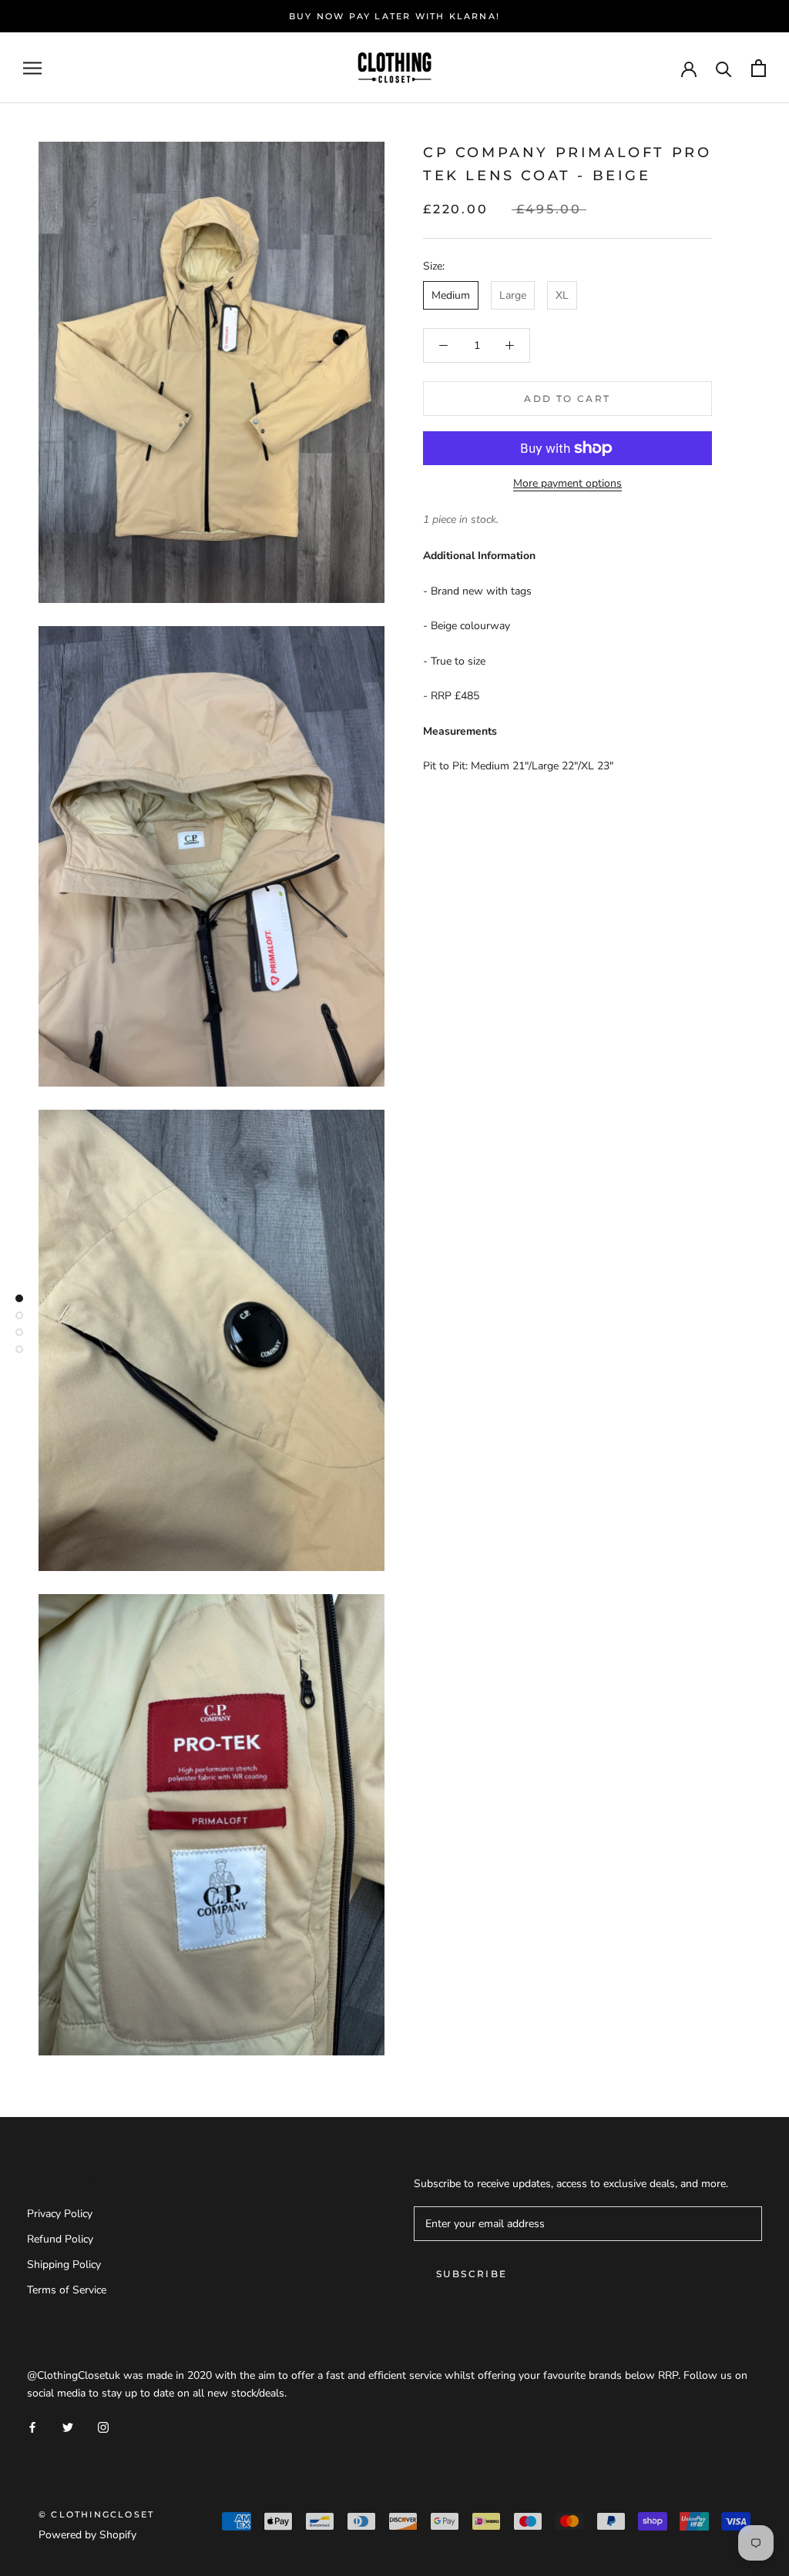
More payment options (567, 483)
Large (513, 295)
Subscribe (472, 2274)
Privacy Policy (60, 2214)
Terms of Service (67, 2290)
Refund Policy (60, 2239)
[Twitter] (68, 2427)
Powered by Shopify (87, 2535)
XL (562, 295)
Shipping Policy (64, 2264)
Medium (451, 295)
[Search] (724, 68)
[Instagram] (103, 2427)
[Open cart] (759, 68)
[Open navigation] (32, 68)
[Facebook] (32, 2427)
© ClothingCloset (96, 2514)
